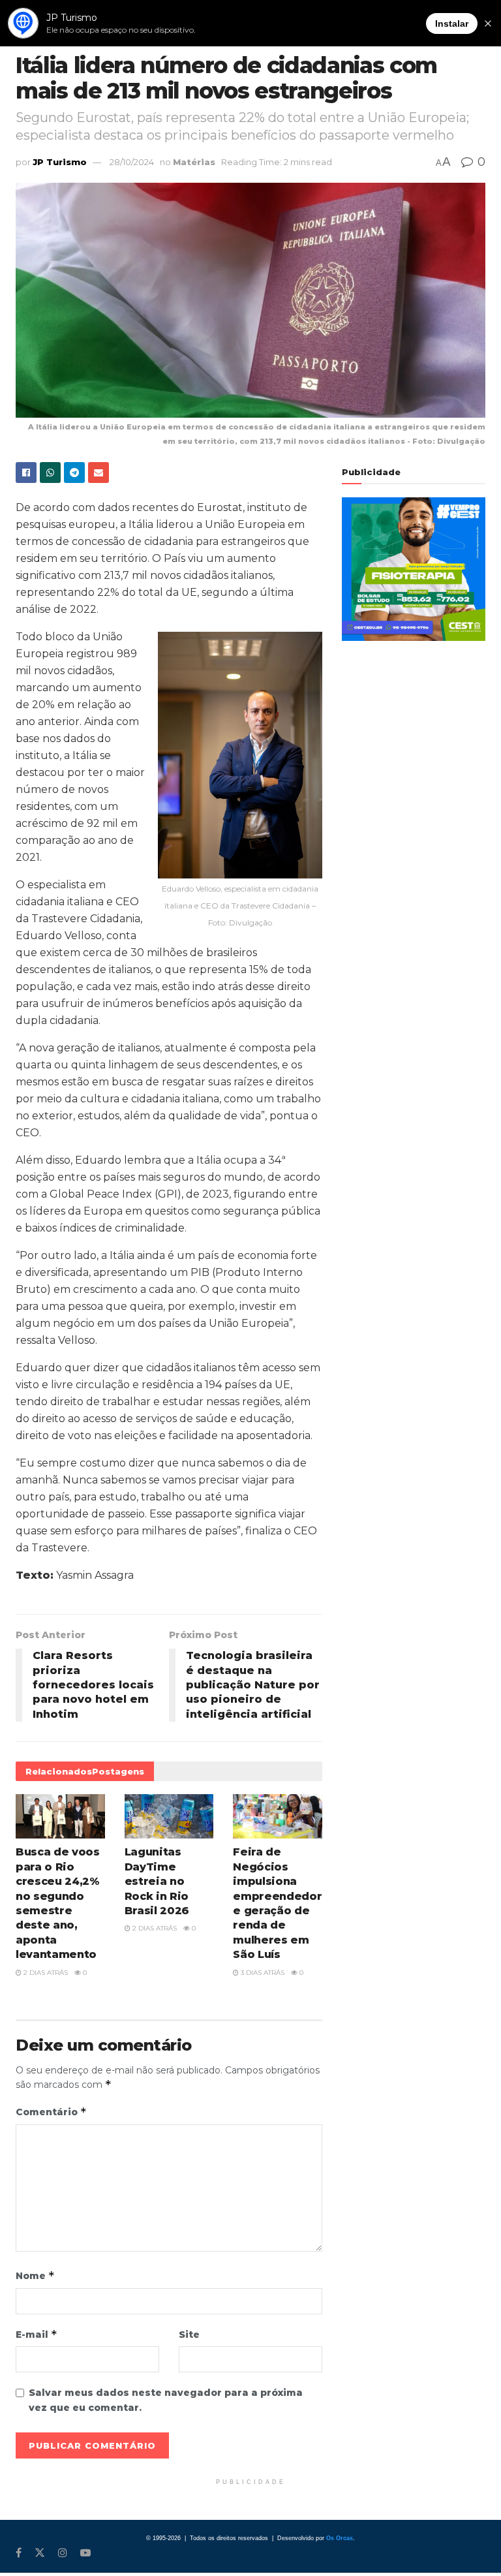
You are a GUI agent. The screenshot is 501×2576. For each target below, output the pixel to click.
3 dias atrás (262, 1973)
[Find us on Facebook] (19, 2553)
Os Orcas (340, 2538)
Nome (35, 2275)
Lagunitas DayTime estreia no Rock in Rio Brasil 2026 (157, 1881)
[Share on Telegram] (74, 473)
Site (189, 2335)
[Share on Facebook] (26, 473)
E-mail (37, 2334)
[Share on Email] (99, 473)
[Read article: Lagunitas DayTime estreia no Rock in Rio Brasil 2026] (169, 1816)
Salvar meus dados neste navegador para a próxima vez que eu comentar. (166, 2400)
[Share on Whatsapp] (50, 473)
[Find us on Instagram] (63, 2553)
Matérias (194, 162)
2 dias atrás (45, 1973)
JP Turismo (60, 162)
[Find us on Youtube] (85, 2553)
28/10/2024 (132, 162)
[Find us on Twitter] (40, 2553)
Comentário (51, 2112)
